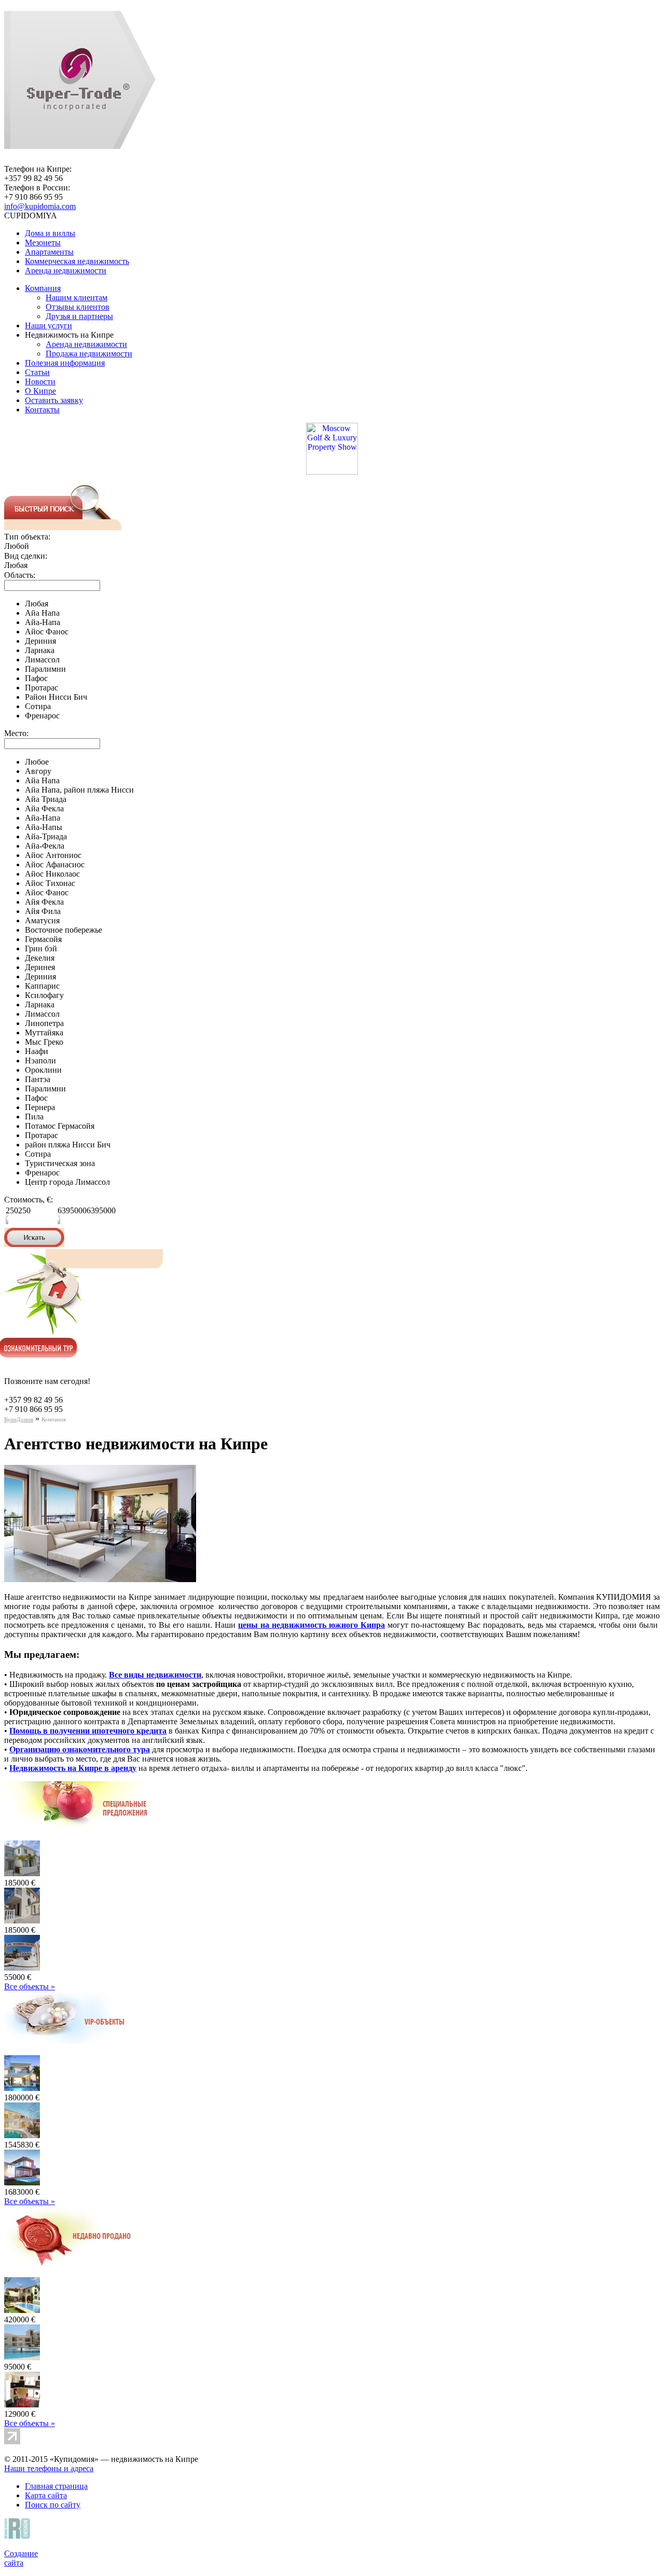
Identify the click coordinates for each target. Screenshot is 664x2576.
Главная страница (56, 2486)
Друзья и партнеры (79, 316)
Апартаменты (49, 252)
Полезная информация (65, 363)
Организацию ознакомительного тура (80, 1749)
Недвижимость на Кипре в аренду (73, 1768)
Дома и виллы (50, 233)
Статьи (37, 372)
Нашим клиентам (77, 297)
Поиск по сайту (53, 2505)
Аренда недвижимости (66, 271)
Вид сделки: (26, 556)
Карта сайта (46, 2495)
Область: (20, 575)
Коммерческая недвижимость (77, 261)
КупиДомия (19, 1419)
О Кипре (40, 391)
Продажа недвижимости (89, 354)
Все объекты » (30, 1986)
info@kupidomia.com (40, 206)
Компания (43, 288)
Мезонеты (43, 243)
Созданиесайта (21, 2558)
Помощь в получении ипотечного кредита (88, 1731)
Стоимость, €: (29, 1200)
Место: (16, 733)
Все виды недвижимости (155, 1675)
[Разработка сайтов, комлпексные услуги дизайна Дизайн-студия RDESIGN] (19, 2536)
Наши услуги (49, 326)
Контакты (42, 410)
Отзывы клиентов (78, 307)
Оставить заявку (54, 400)
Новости (40, 382)
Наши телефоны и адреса (49, 2468)
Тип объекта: (27, 537)
